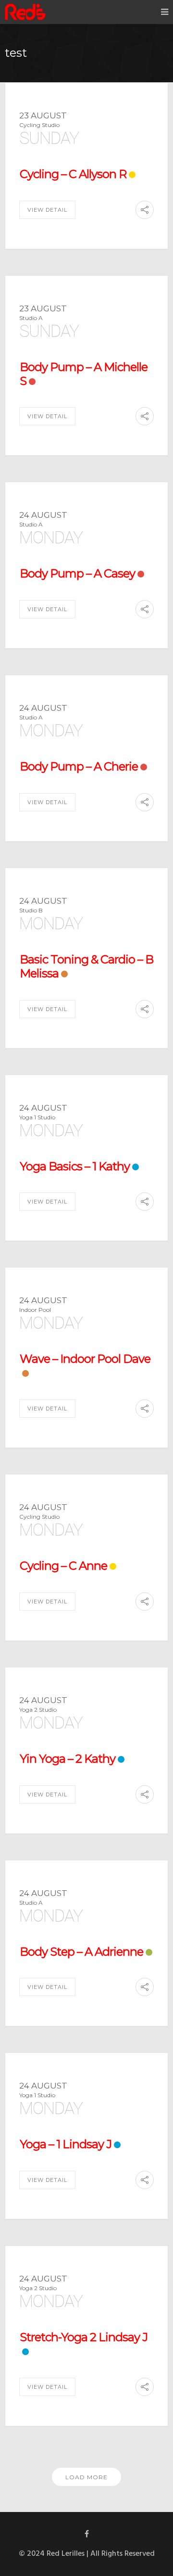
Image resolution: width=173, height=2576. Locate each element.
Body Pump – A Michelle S (84, 374)
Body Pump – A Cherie (79, 766)
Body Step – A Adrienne (81, 1952)
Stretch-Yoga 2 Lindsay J (84, 2337)
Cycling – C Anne (63, 1566)
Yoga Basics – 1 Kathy (75, 1166)
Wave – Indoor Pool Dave (85, 1359)
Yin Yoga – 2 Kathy (68, 1759)
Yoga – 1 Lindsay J (66, 2144)
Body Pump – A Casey (77, 573)
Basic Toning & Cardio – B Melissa (86, 966)
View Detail (47, 210)
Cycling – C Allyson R (73, 174)
